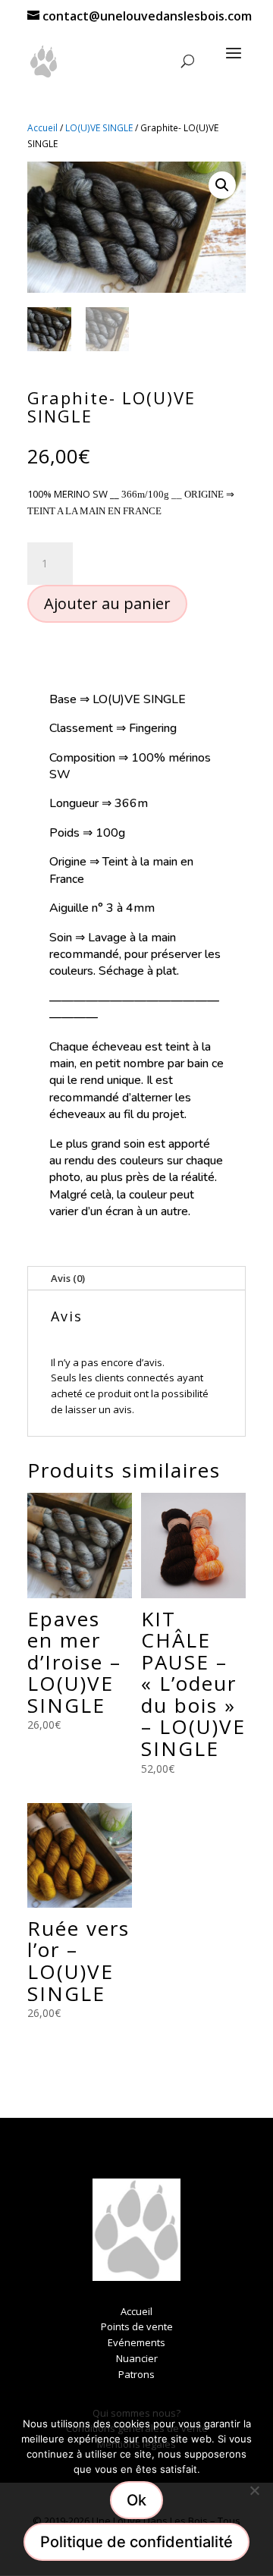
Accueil (42, 128)
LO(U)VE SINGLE (99, 128)
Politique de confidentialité (136, 2542)
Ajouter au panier (107, 603)
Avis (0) (68, 1278)
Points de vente (137, 2326)
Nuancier (137, 2358)
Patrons (136, 2374)
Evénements (136, 2342)
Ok (136, 2500)
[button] (222, 185)
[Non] (254, 2490)
